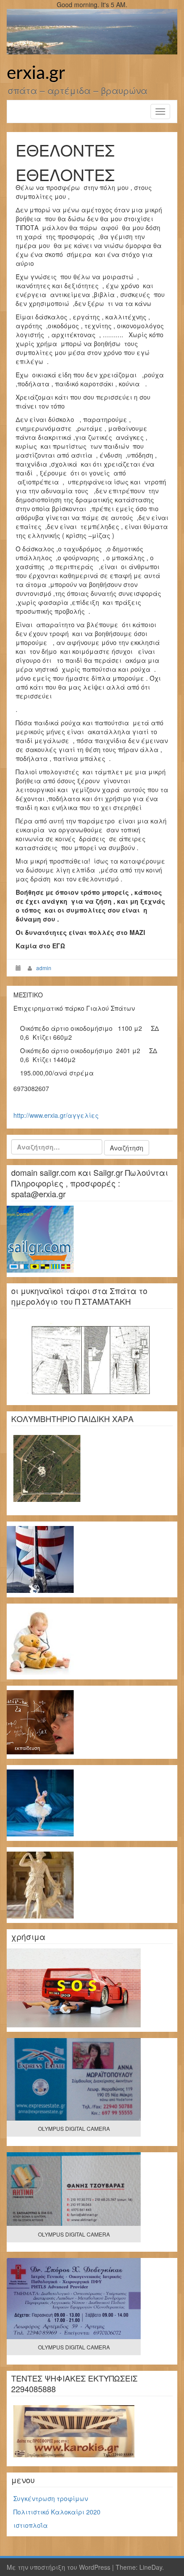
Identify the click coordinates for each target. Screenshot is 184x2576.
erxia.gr (36, 74)
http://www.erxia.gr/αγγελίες (56, 1115)
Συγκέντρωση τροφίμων (51, 2498)
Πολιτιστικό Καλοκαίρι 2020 (57, 2512)
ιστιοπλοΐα (31, 2525)
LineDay (151, 2567)
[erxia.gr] (92, 31)
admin (44, 968)
